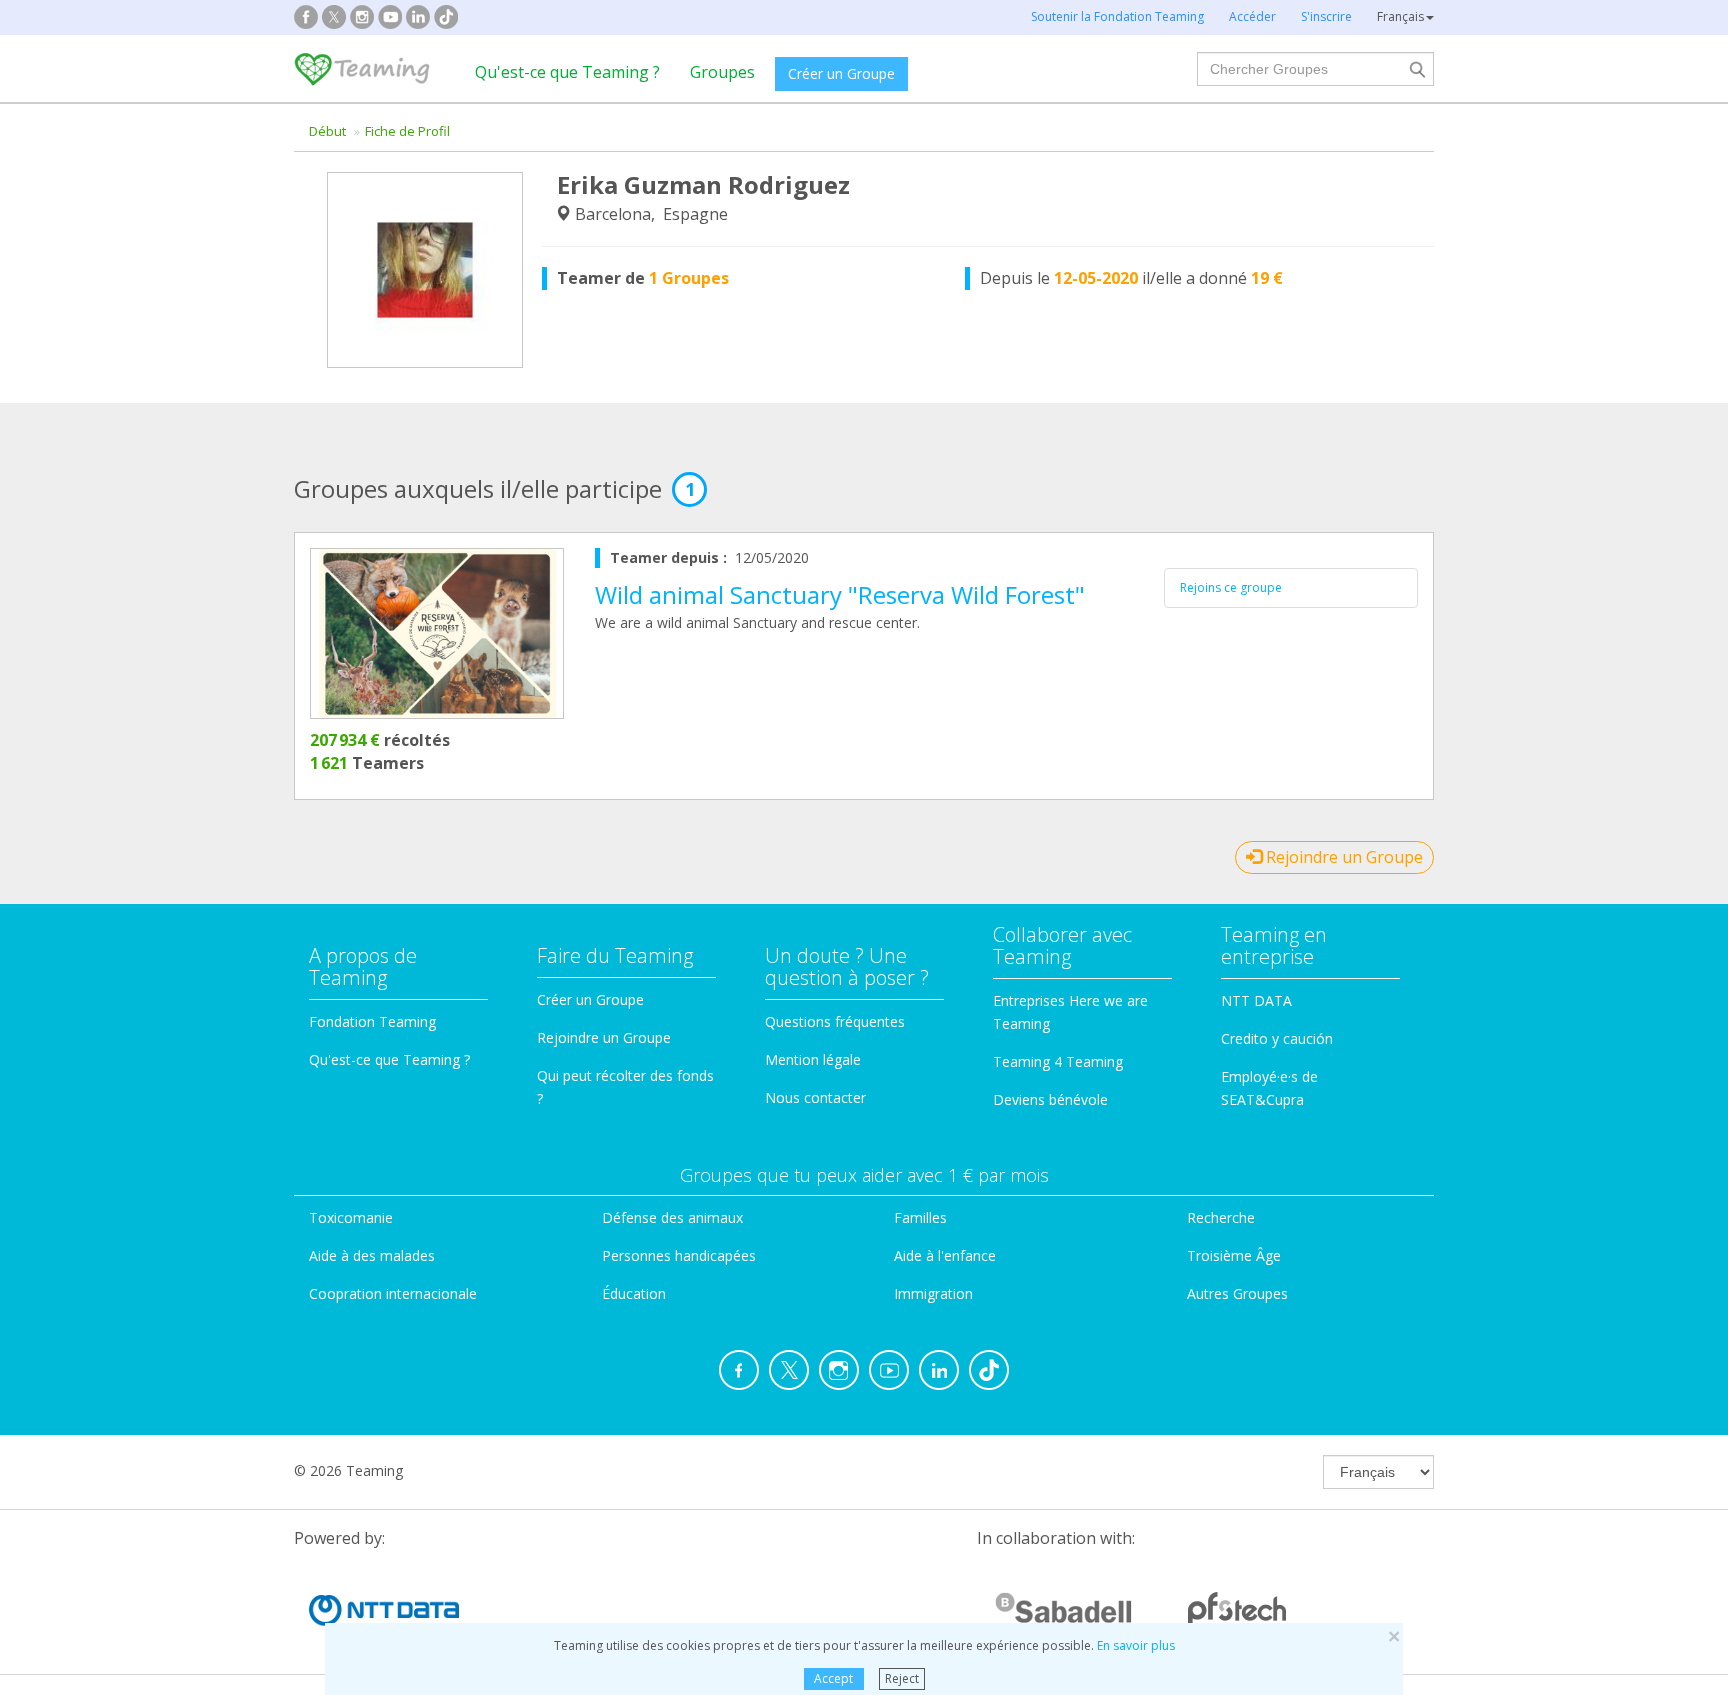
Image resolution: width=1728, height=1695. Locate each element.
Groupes (722, 72)
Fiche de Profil (407, 131)
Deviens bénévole (1050, 1099)
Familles (920, 1217)
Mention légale (813, 1059)
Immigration (933, 1293)
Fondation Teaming (372, 1021)
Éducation (634, 1293)
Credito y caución (1277, 1038)
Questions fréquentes (835, 1021)
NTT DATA (1256, 1000)
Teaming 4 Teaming (1058, 1061)
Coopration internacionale (393, 1293)
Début (327, 131)
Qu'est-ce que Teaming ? (567, 72)
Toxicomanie (351, 1217)
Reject (902, 1678)
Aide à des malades (372, 1255)
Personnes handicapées (679, 1255)
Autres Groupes (1237, 1293)
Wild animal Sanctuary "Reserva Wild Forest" (840, 594)
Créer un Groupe (841, 73)
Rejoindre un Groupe (1342, 857)
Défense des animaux (672, 1217)
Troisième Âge (1234, 1255)
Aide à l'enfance (945, 1255)
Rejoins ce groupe (1231, 587)
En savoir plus (1136, 1645)
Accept (833, 1678)
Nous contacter (815, 1097)
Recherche (1221, 1217)
